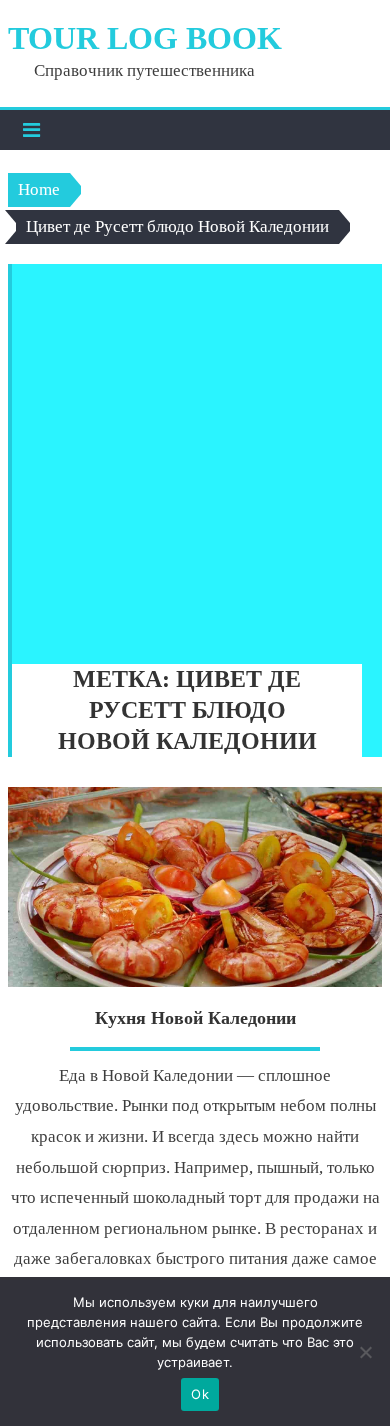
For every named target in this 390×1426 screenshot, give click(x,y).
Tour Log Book (145, 38)
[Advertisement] (195, 459)
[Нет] (365, 1352)
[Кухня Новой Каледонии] (195, 887)
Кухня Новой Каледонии (195, 1018)
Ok (200, 1394)
